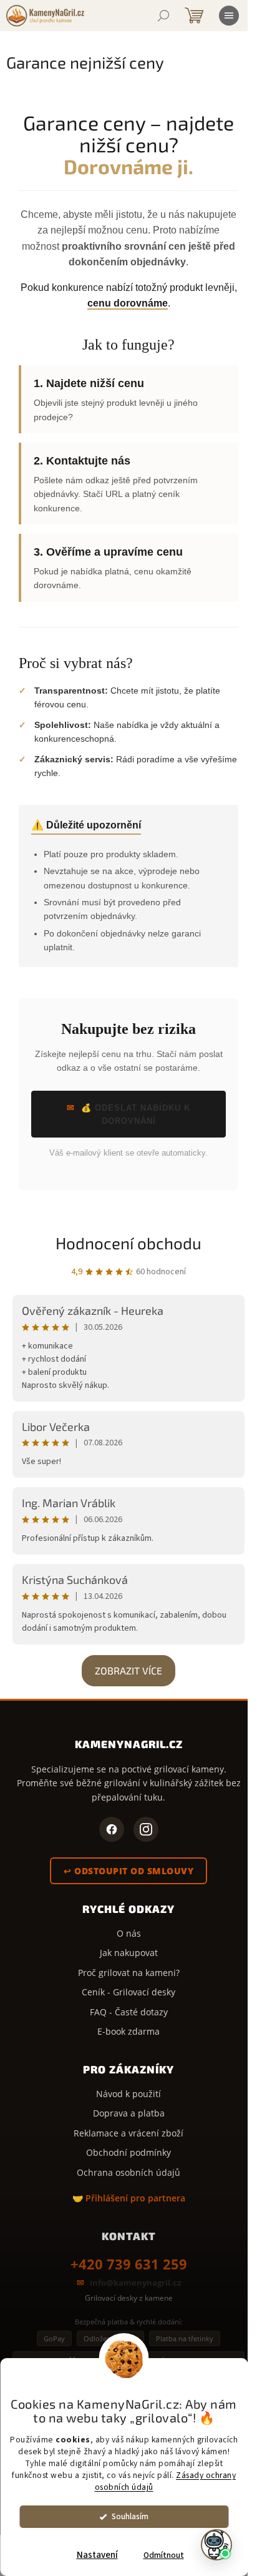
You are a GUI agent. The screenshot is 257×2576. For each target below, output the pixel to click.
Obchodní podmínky (128, 2152)
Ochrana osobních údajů (128, 2172)
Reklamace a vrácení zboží (128, 2133)
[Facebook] (112, 1829)
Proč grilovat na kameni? (129, 1973)
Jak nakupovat (129, 1953)
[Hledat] (163, 16)
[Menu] (229, 16)
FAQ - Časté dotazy (129, 2012)
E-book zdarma (128, 2031)
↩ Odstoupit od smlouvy (128, 1871)
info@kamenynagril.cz (135, 2283)
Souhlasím (130, 2516)
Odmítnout (164, 2555)
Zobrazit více (128, 1670)
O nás (129, 1933)
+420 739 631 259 (129, 2264)
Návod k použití (128, 2094)
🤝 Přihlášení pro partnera (129, 2198)
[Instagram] (146, 1829)
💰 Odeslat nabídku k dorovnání (136, 1114)
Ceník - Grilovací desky (128, 1992)
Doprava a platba (129, 2113)
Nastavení (97, 2555)
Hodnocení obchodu (128, 1243)
